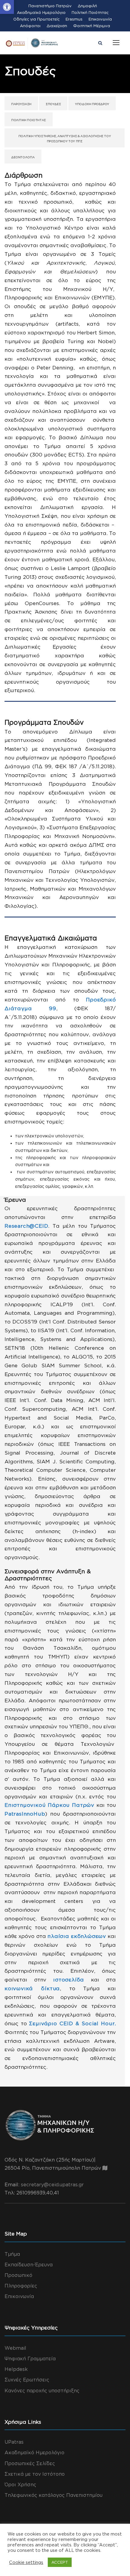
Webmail (15, 2348)
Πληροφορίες (21, 2286)
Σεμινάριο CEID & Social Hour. (72, 2023)
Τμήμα (12, 2254)
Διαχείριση (57, 26)
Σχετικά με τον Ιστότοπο (35, 2474)
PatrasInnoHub (25, 1814)
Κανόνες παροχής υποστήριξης (42, 2391)
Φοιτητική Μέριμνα (92, 26)
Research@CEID (26, 1226)
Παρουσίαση (21, 104)
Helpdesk (16, 2369)
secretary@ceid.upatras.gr (52, 2184)
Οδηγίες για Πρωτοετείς (36, 19)
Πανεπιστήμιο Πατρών (50, 6)
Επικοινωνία (100, 19)
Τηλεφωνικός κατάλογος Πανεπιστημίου (54, 2495)
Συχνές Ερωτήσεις (27, 2380)
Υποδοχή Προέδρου (92, 104)
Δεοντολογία (23, 157)
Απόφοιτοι (30, 26)
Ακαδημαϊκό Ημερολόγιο (41, 12)
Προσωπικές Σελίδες (30, 2463)
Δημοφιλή (87, 6)
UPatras (14, 2442)
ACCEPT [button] (60, 2562)
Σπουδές (53, 104)
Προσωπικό (18, 2275)
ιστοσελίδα (69, 1980)
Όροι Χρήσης (20, 2484)
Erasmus (74, 19)
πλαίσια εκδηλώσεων (77, 1936)
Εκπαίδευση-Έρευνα (29, 2265)
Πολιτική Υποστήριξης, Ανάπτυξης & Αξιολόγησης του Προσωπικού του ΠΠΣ (65, 139)
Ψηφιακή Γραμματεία (30, 2358)
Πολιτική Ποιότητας (90, 12)
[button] (7, 7)
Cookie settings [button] (26, 2562)
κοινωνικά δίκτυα (32, 1988)
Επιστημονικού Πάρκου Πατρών (49, 1805)
